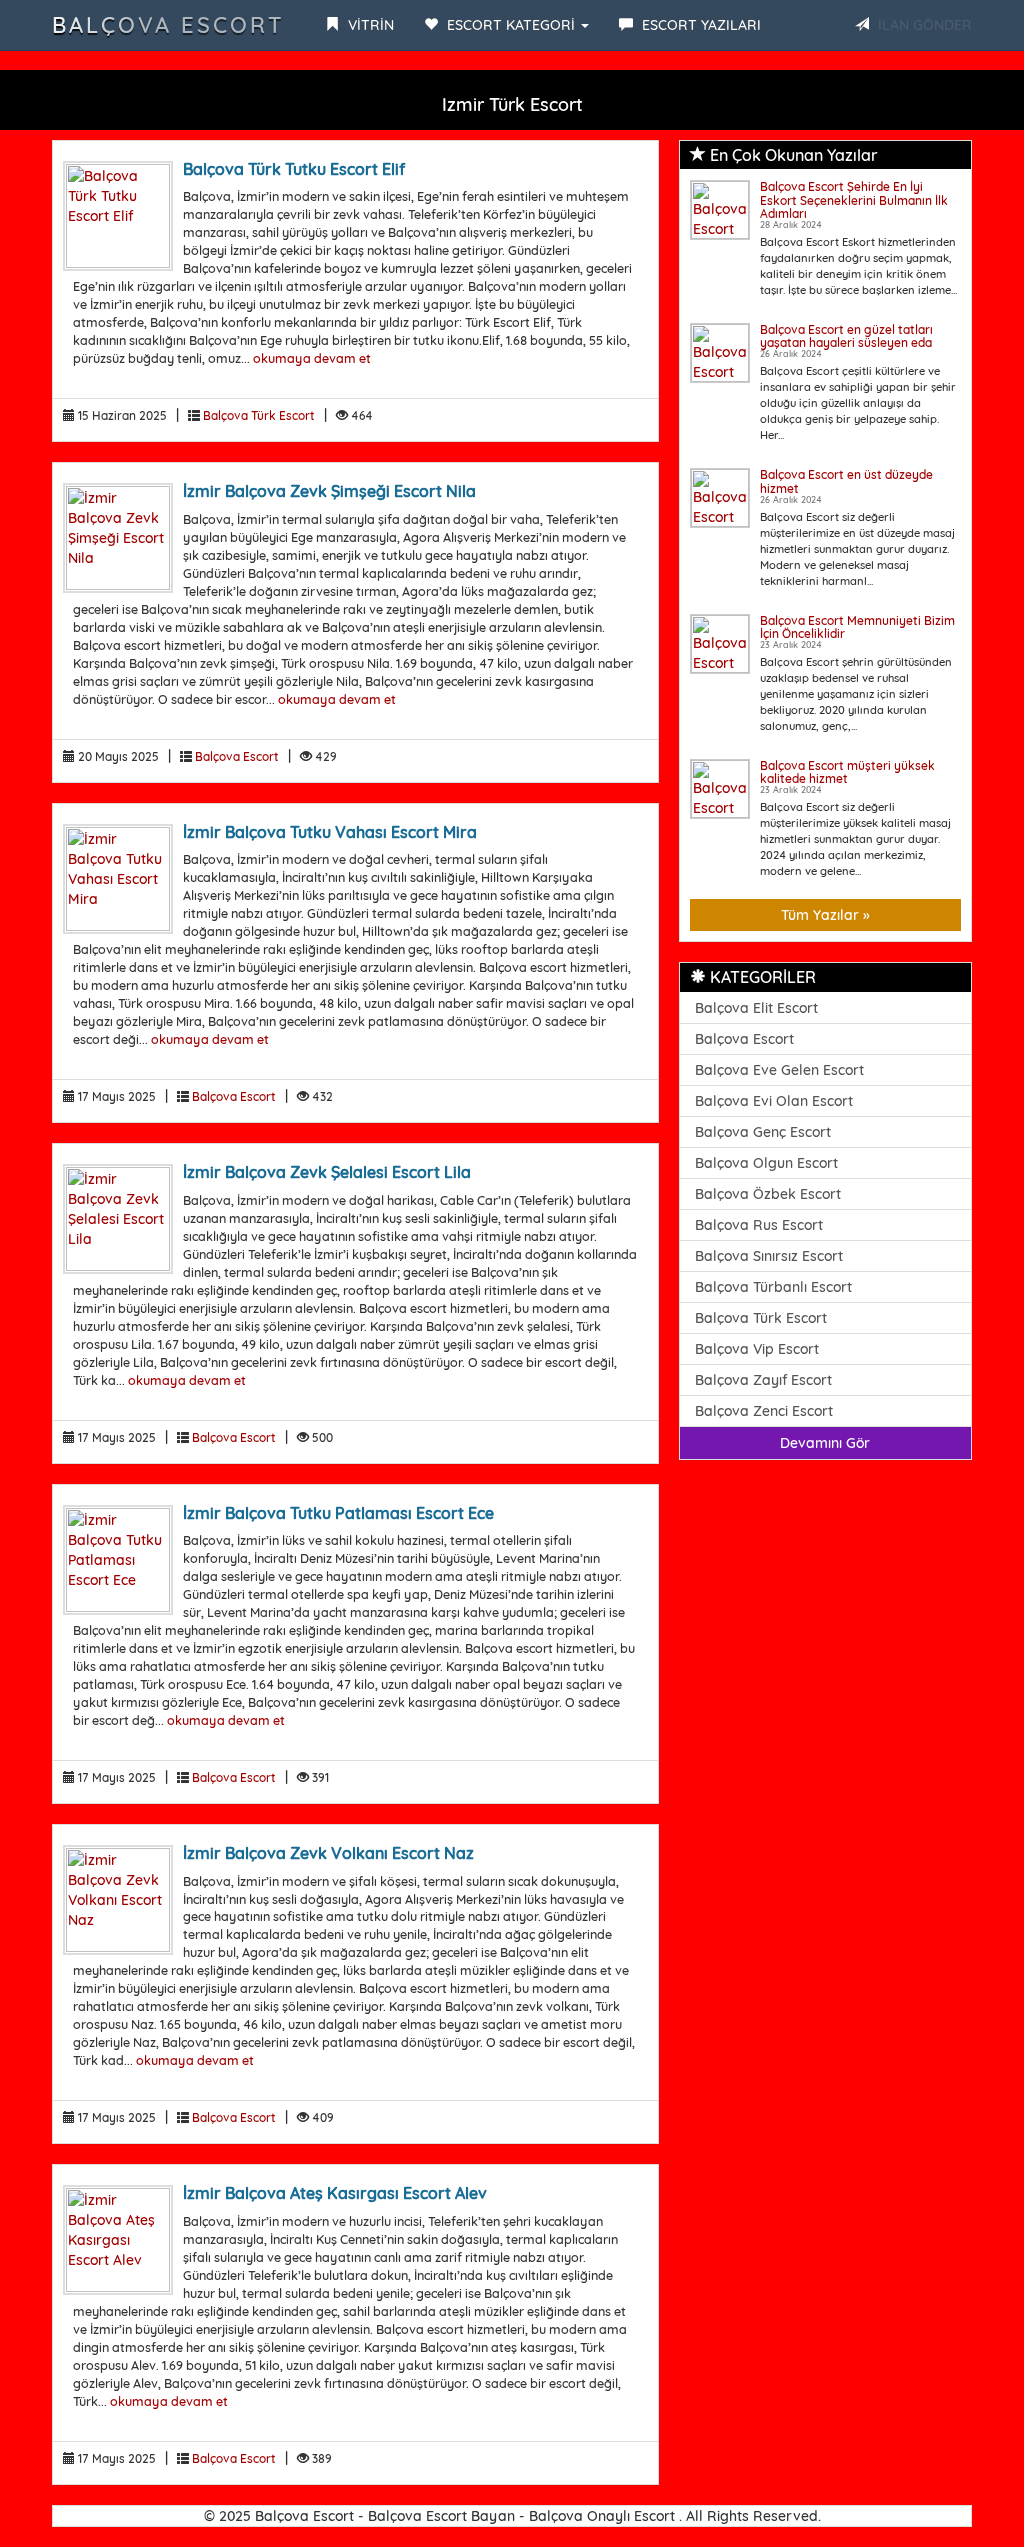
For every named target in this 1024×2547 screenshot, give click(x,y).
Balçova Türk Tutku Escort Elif (294, 169)
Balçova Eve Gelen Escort (779, 1070)
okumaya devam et (312, 358)
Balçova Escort (168, 25)
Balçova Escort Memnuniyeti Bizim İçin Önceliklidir (857, 627)
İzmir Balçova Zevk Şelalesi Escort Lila (327, 1172)
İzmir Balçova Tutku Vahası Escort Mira (330, 832)
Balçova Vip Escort (757, 1349)
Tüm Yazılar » (825, 915)
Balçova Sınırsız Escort (769, 1256)
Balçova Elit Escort (756, 1008)
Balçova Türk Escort (259, 415)
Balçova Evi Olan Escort (774, 1101)
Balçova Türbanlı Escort (773, 1287)
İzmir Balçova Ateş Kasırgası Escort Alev (335, 2193)
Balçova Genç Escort (763, 1132)
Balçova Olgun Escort (766, 1163)
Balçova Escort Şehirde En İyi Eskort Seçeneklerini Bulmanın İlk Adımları (854, 199)
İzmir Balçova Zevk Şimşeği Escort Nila (329, 491)
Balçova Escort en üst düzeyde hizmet (846, 481)
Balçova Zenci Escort (764, 1411)
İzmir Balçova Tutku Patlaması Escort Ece (338, 1513)
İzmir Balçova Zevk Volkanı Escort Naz (328, 1853)
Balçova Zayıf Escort (763, 1380)
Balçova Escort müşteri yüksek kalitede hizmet (847, 772)
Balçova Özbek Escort (768, 1194)
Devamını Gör (825, 1443)
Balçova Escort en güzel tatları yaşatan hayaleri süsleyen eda (846, 336)
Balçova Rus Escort (759, 1225)
